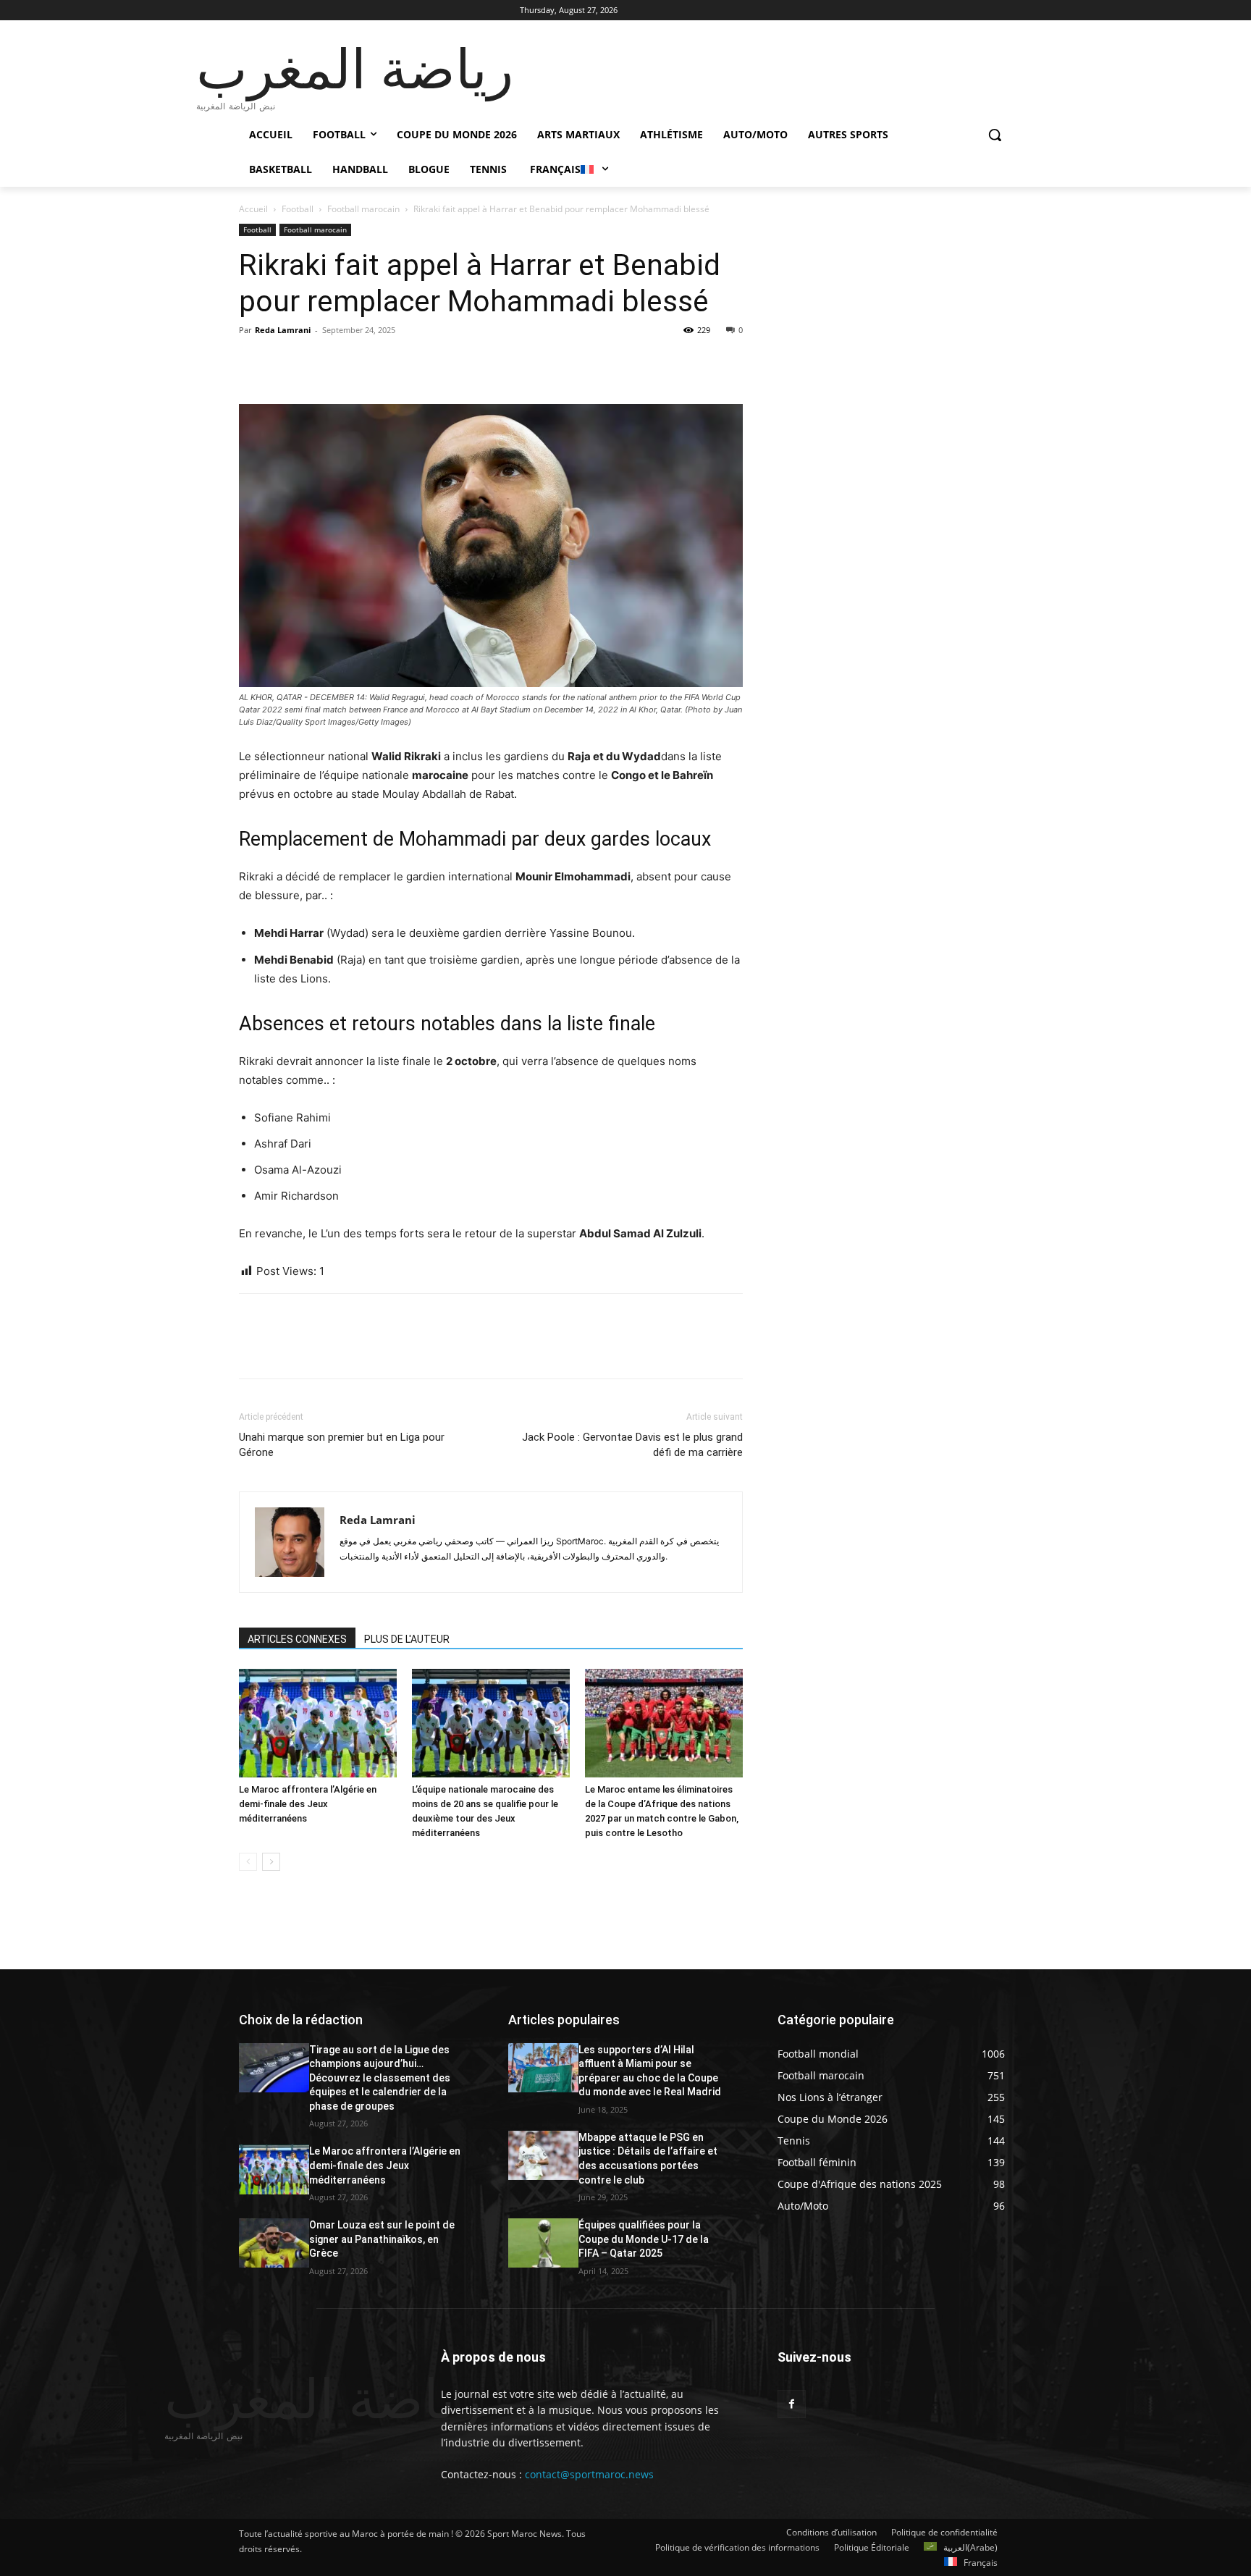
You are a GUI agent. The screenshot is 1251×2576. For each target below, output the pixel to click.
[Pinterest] (320, 363)
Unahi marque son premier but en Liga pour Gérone (342, 1445)
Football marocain (363, 209)
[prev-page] (248, 1862)
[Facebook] (253, 363)
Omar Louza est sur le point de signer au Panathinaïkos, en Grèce (382, 2239)
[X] (287, 363)
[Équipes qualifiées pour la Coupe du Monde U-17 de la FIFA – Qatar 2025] (543, 2243)
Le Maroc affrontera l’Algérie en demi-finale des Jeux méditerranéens (308, 1804)
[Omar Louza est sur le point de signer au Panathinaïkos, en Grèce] (274, 2243)
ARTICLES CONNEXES (297, 1639)
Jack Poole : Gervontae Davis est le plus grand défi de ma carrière (632, 1445)
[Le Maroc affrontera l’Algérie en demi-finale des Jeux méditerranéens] (318, 1723)
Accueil (253, 209)
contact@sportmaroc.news (588, 2474)
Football (298, 209)
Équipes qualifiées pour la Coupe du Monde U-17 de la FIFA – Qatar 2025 (644, 2239)
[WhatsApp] (353, 363)
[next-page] (271, 1862)
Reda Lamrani (283, 330)
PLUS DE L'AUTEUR (407, 1639)
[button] (995, 135)
